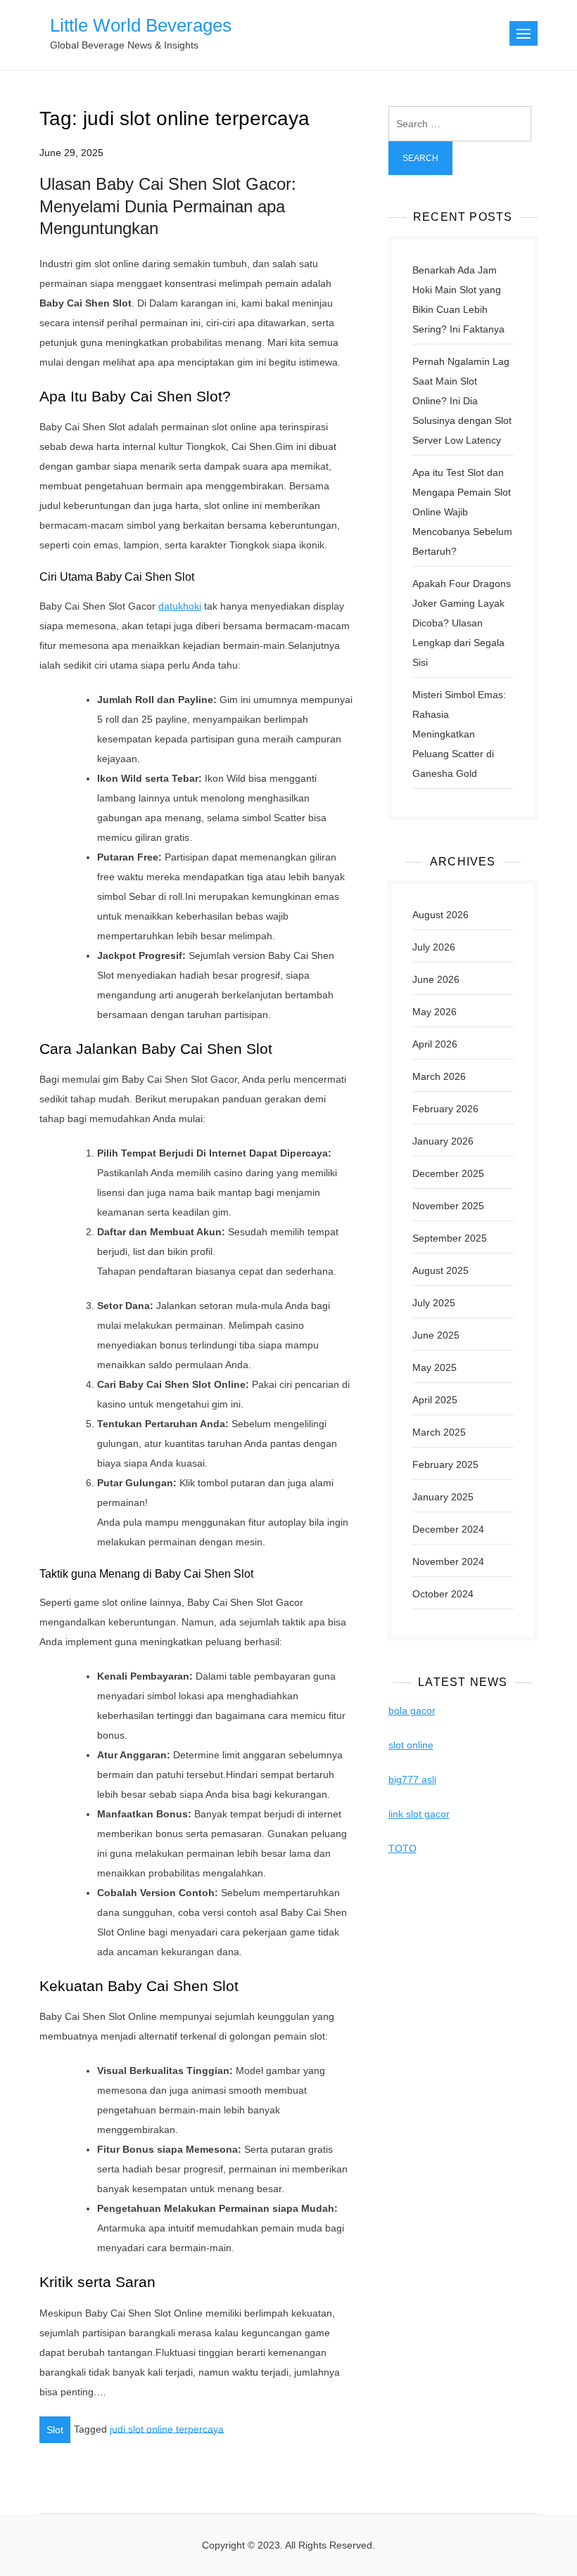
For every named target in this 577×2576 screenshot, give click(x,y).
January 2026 (443, 1141)
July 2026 (434, 947)
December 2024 (448, 1529)
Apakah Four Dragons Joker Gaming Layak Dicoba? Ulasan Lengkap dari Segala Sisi (462, 623)
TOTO (402, 1848)
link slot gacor (419, 1814)
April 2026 (435, 1044)
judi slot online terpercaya (167, 2428)
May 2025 (435, 1367)
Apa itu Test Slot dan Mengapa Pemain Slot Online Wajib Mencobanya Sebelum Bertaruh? (462, 512)
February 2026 (445, 1109)
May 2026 (435, 1012)
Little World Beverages (141, 25)
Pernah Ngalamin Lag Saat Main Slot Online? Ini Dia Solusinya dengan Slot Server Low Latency (462, 401)
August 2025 (440, 1270)
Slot (55, 2430)
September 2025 (450, 1238)
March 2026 (439, 1076)
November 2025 (448, 1206)
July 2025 (434, 1303)
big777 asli (412, 1779)
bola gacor (412, 1711)
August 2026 (440, 915)
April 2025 (435, 1400)
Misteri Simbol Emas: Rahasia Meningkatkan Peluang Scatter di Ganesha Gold (459, 734)
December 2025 (448, 1173)
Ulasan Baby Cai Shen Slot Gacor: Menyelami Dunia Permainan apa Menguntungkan (168, 206)
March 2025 (439, 1432)
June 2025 (436, 1335)
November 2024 (448, 1561)
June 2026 (436, 979)
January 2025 (443, 1497)
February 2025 (445, 1464)
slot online (411, 1745)
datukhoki (180, 606)
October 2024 (443, 1594)
